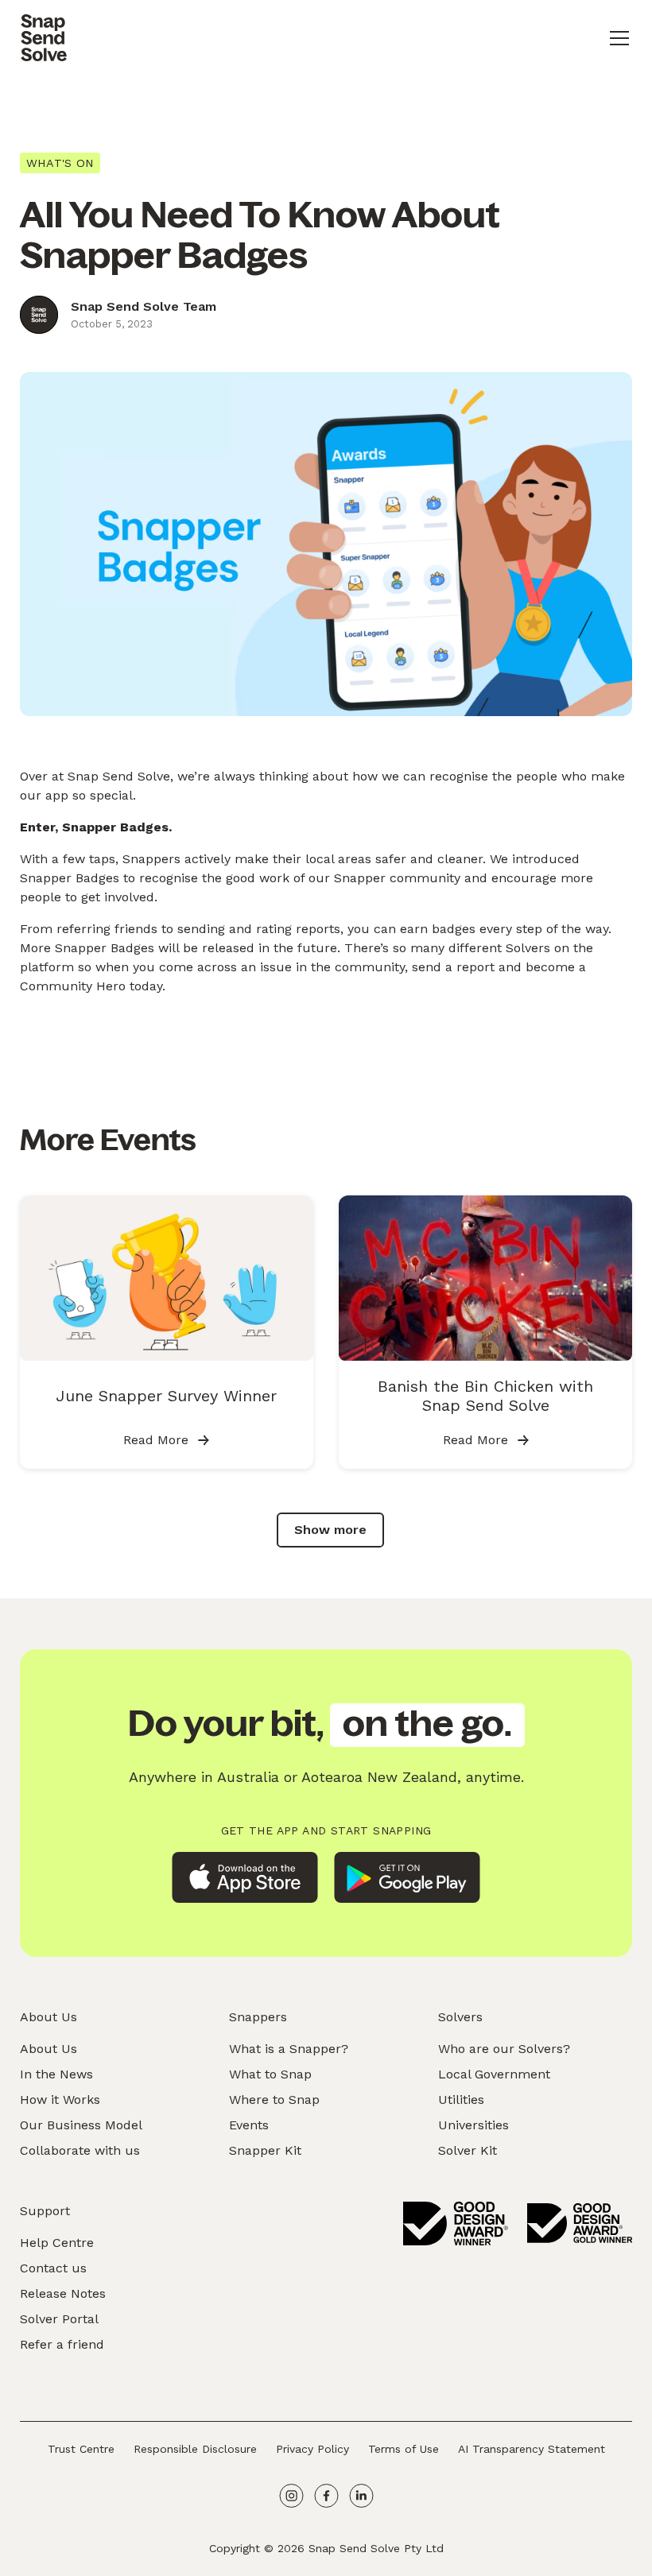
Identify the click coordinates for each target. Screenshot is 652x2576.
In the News (56, 2074)
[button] (616, 38)
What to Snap (270, 2074)
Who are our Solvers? (504, 2049)
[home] (44, 38)
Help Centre (57, 2243)
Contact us (53, 2268)
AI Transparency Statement (532, 2449)
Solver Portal (59, 2319)
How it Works (60, 2100)
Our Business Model (81, 2125)
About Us (49, 2049)
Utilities (461, 2100)
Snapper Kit (265, 2150)
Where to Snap (274, 2100)
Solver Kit (468, 2150)
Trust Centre (81, 2449)
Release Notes (63, 2293)
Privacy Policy (312, 2449)
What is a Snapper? (289, 2049)
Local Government (494, 2074)
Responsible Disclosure (195, 2449)
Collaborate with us (80, 2150)
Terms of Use (404, 2449)
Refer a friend (62, 2344)
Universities (473, 2125)
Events (249, 2125)
